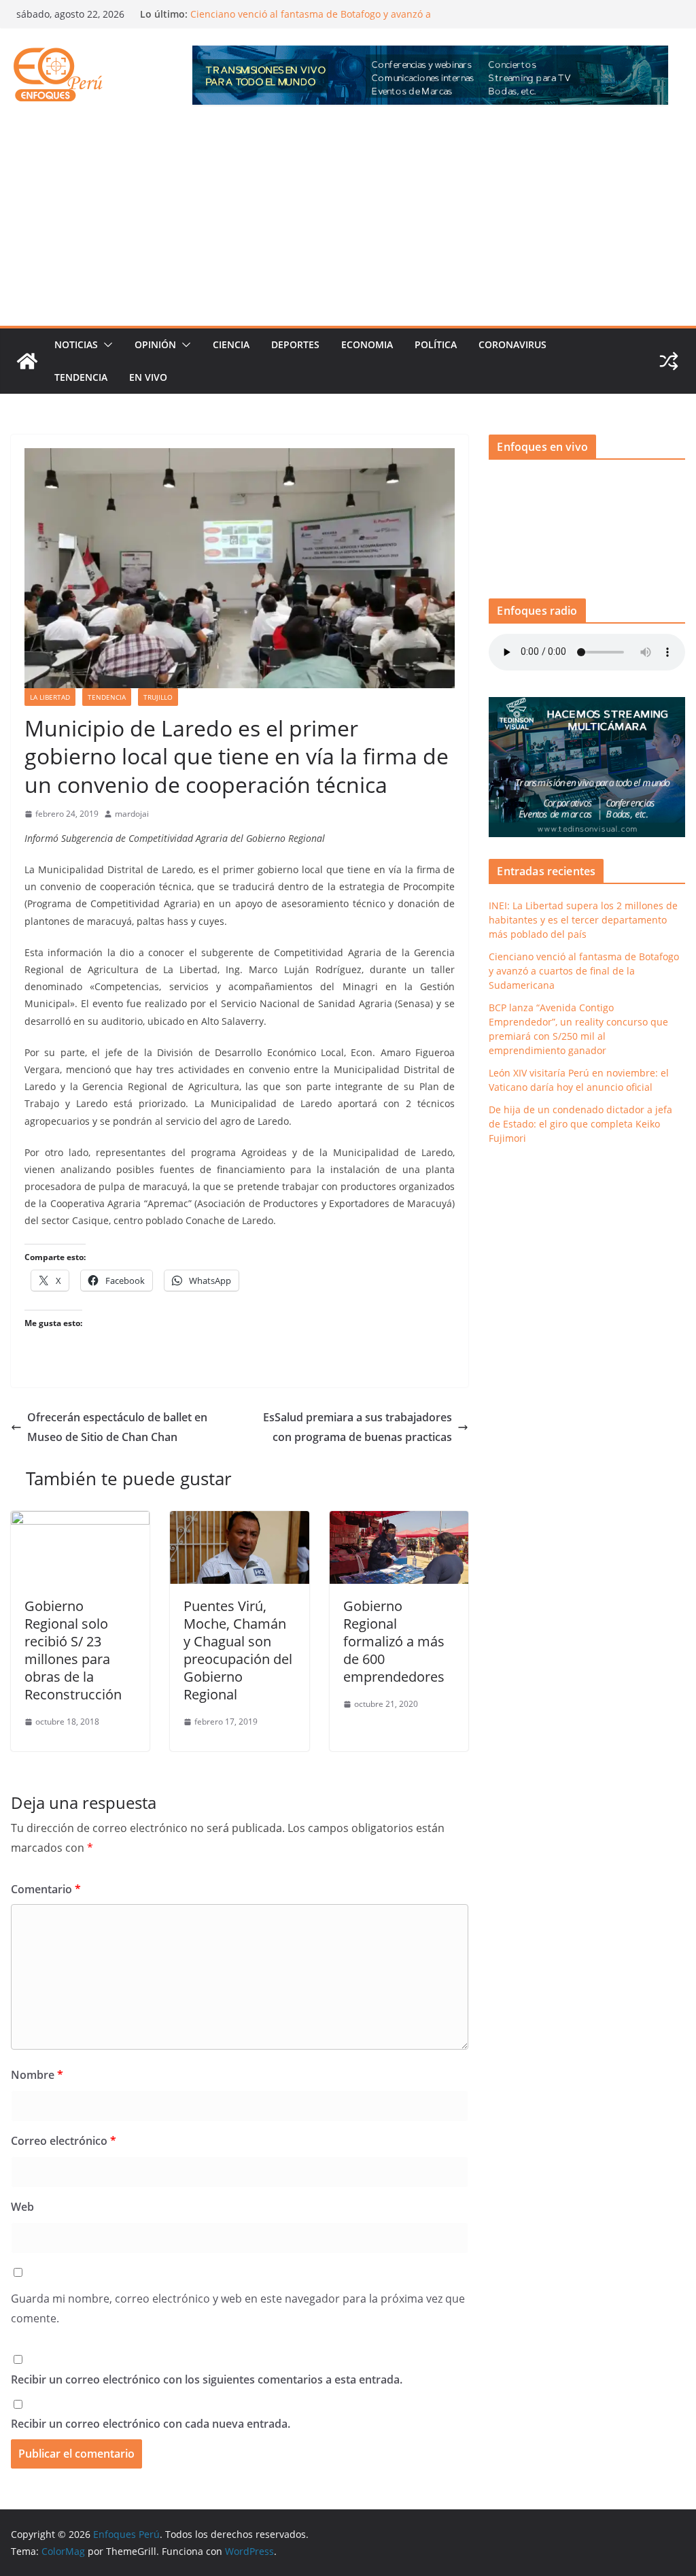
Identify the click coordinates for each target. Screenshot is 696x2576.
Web (22, 2207)
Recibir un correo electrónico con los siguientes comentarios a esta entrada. (207, 2379)
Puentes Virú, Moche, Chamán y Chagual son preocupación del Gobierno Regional (238, 1650)
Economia (367, 344)
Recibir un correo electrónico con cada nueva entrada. (151, 2424)
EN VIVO (148, 377)
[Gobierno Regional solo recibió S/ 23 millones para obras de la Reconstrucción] (80, 1521)
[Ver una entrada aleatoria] (669, 361)
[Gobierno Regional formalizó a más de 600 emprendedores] (399, 1521)
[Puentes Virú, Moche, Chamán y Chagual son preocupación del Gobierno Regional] (239, 1521)
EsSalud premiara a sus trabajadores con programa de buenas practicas (358, 1427)
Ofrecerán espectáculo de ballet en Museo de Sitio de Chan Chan (117, 1427)
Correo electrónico (64, 2141)
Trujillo (158, 697)
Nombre (37, 2075)
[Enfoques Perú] (27, 361)
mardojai (132, 814)
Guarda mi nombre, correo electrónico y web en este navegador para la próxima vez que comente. (238, 2308)
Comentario (46, 1889)
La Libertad (50, 697)
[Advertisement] (348, 224)
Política (436, 344)
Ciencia (231, 344)
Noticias (76, 344)
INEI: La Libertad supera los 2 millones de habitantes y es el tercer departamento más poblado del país (583, 920)
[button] (105, 345)
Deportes (295, 344)
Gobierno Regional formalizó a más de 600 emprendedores (394, 1641)
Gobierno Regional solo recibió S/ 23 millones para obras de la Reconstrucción (73, 1650)
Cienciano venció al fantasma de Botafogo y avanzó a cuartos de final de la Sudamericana (311, 21)
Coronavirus (512, 344)
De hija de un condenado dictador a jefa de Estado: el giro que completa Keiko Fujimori (580, 1124)
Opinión (155, 344)
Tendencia (81, 377)
